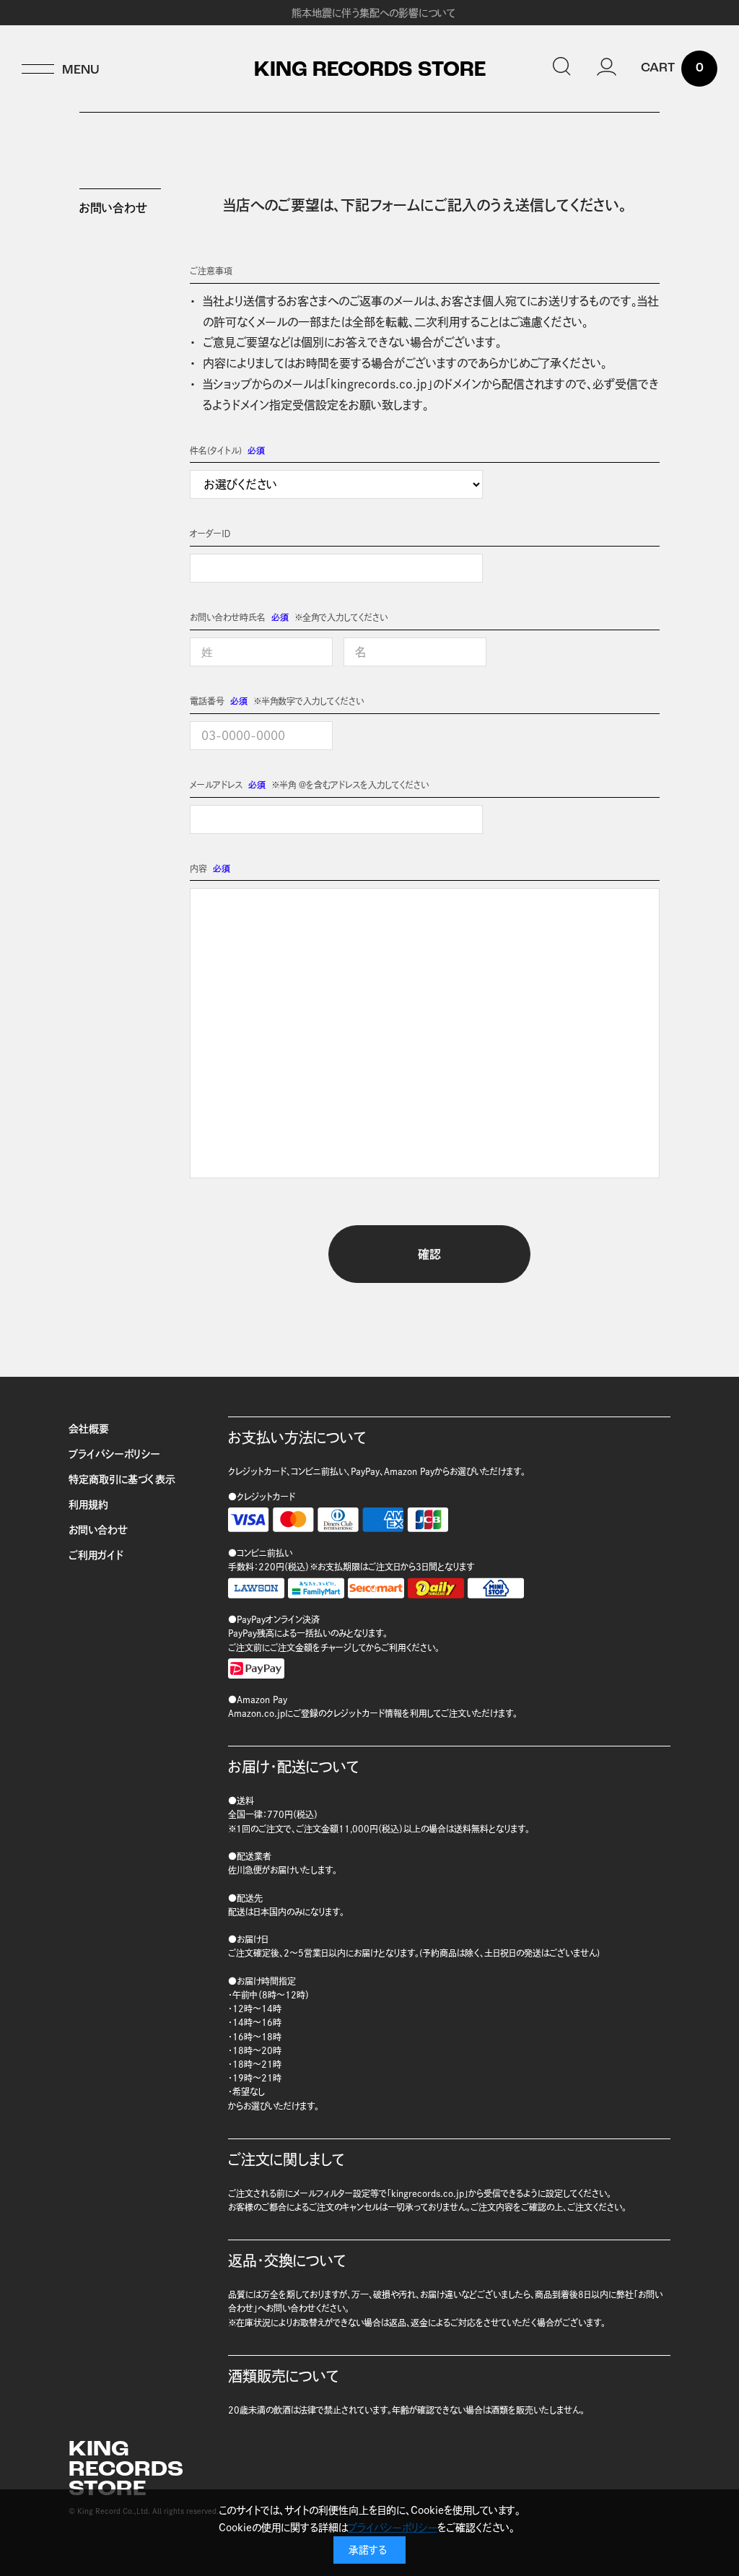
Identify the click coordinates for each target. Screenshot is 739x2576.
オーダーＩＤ (210, 534)
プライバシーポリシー (114, 1454)
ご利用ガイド (96, 1555)
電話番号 (207, 701)
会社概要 (89, 1429)
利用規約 (88, 1505)
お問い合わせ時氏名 (228, 617)
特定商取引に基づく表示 (122, 1479)
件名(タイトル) (216, 451)
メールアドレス (216, 785)
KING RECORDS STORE (370, 71)
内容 (198, 869)
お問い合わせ (98, 1530)
